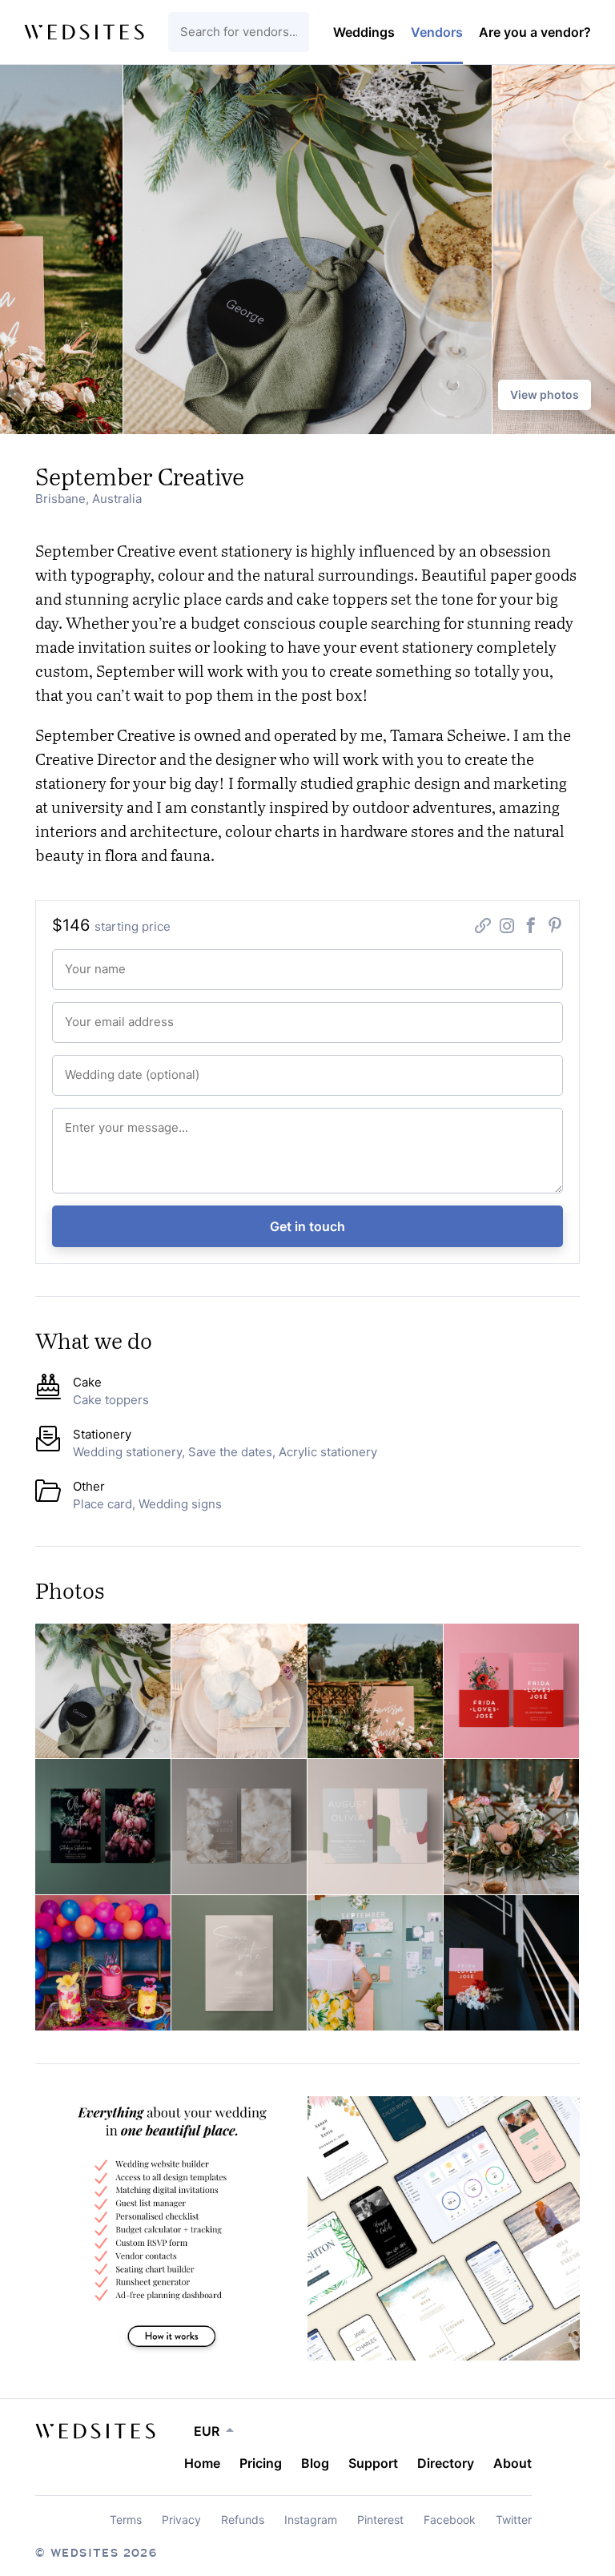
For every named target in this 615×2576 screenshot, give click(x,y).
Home (202, 2463)
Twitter (514, 2520)
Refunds (243, 2520)
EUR (207, 2431)
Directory (446, 2463)
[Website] (483, 928)
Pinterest (380, 2520)
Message (80, 1119)
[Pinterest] (555, 928)
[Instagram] (507, 928)
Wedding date (89, 1067)
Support (373, 2463)
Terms (126, 2520)
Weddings (364, 32)
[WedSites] (84, 32)
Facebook (450, 2520)
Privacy (181, 2520)
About (512, 2463)
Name (75, 961)
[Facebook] (531, 928)
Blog (315, 2463)
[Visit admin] (95, 2431)
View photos (545, 394)
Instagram (311, 2520)
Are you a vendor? (535, 32)
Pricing (261, 2463)
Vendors (437, 32)
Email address (89, 1014)
